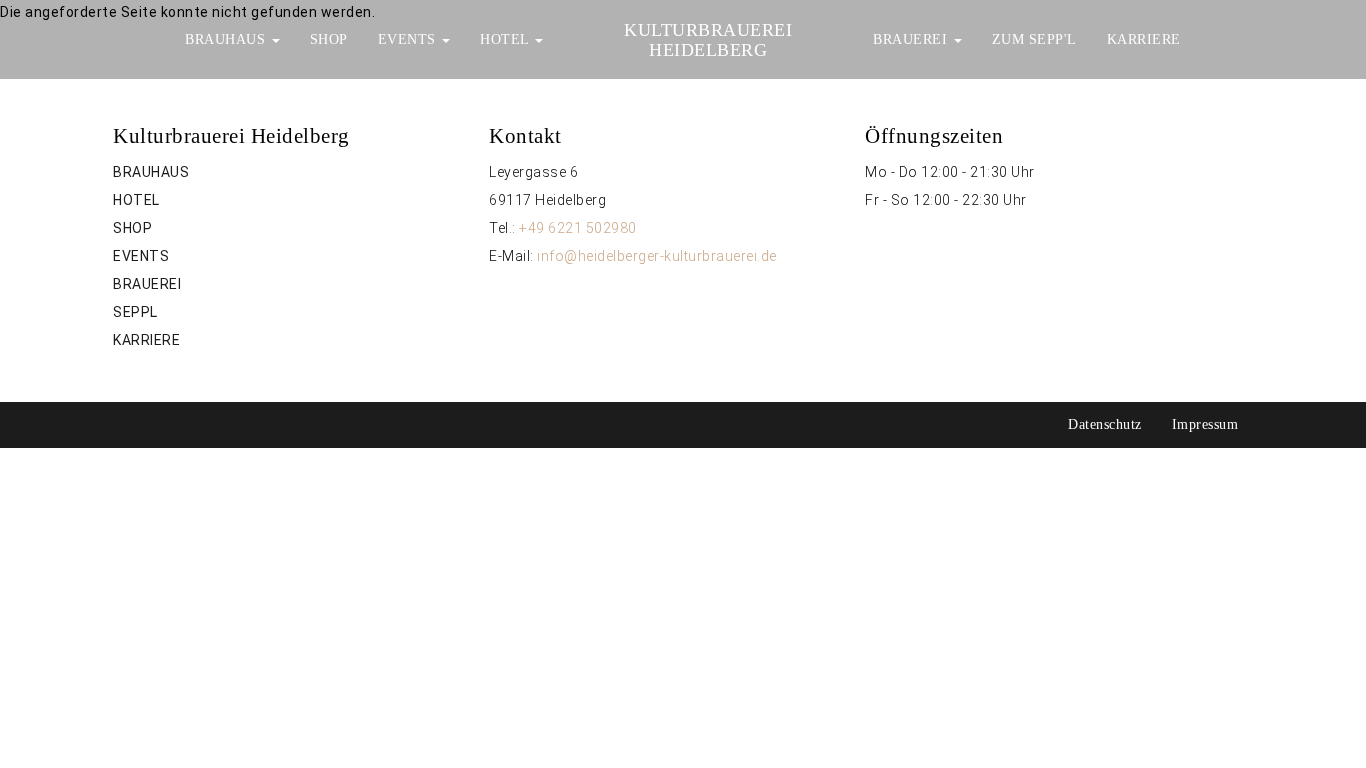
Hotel (506, 39)
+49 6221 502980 (578, 228)
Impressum (1205, 424)
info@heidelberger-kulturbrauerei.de (657, 256)
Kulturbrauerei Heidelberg (708, 40)
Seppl (135, 312)
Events (409, 39)
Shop (329, 39)
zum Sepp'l (1034, 39)
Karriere (1144, 39)
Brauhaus (227, 39)
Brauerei (912, 39)
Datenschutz (1105, 424)
